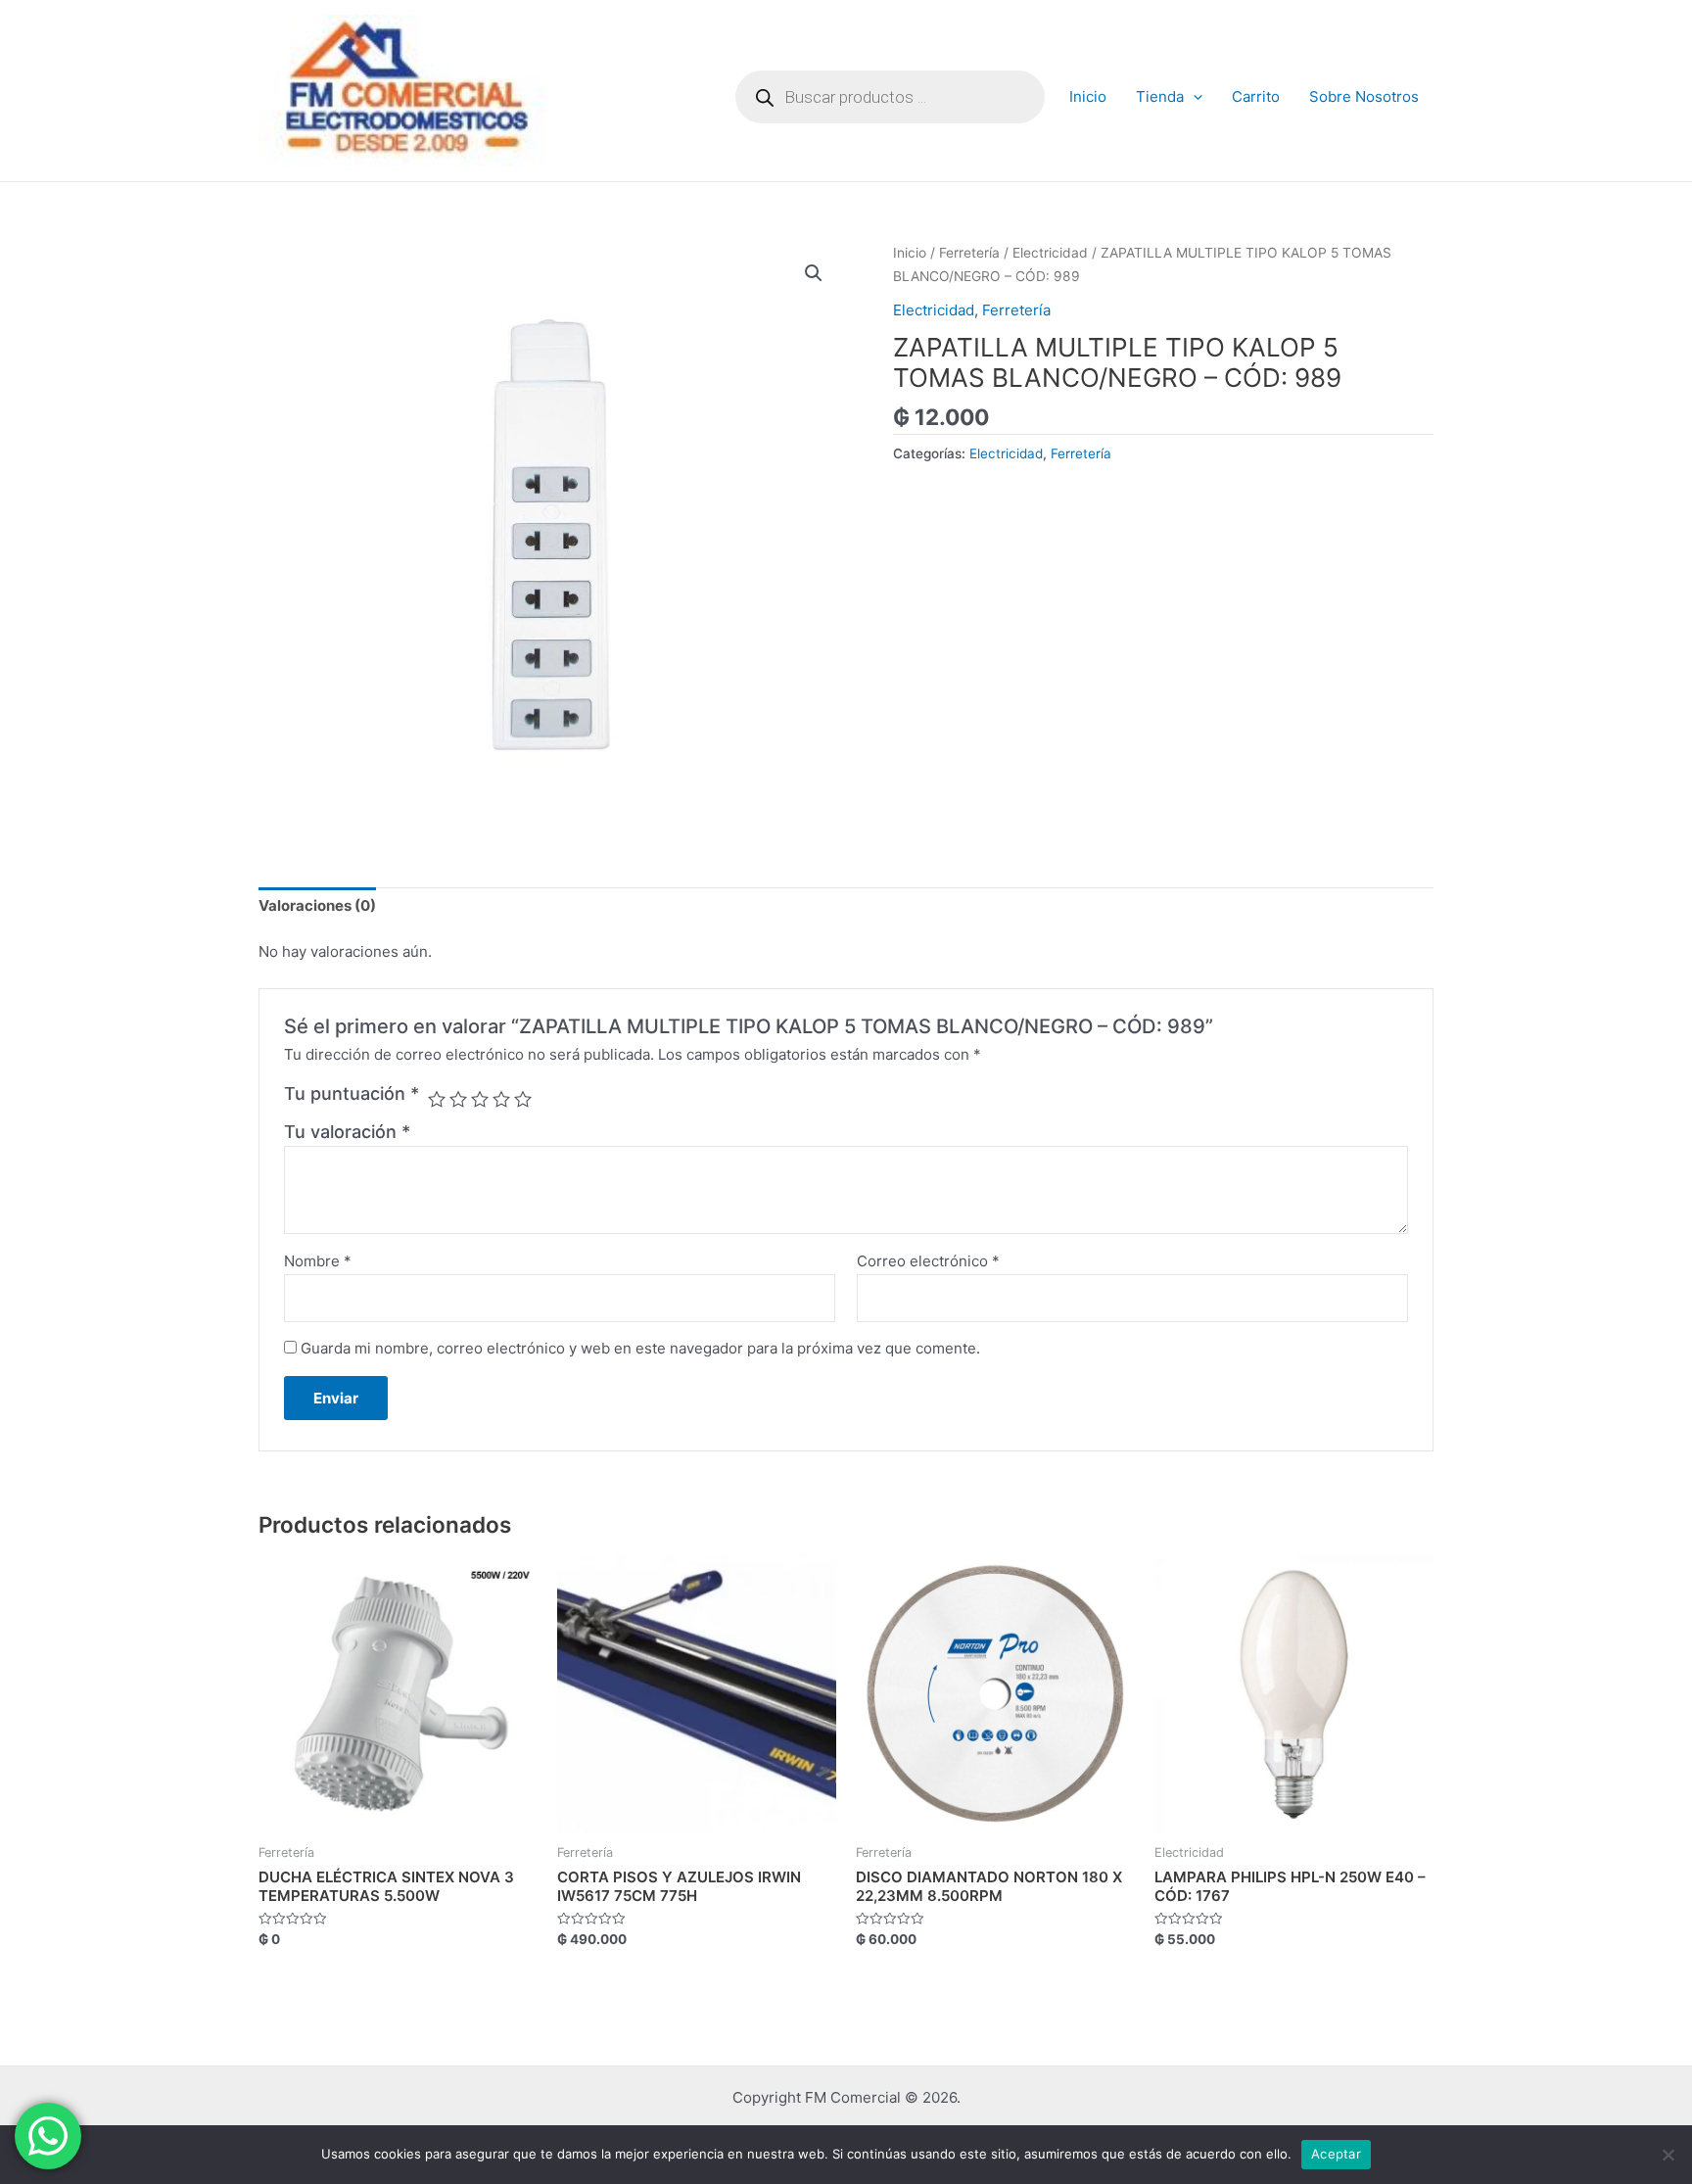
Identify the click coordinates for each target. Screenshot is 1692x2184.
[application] (1193, 97)
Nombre (318, 1261)
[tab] (317, 907)
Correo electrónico (928, 1261)
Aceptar (1336, 2154)
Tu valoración (347, 1132)
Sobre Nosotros (1364, 96)
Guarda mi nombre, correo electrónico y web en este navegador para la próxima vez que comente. (640, 1348)
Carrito (1256, 96)
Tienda (1160, 96)
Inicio (1088, 96)
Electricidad (1050, 253)
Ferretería (969, 253)
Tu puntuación (352, 1093)
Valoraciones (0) (317, 905)
